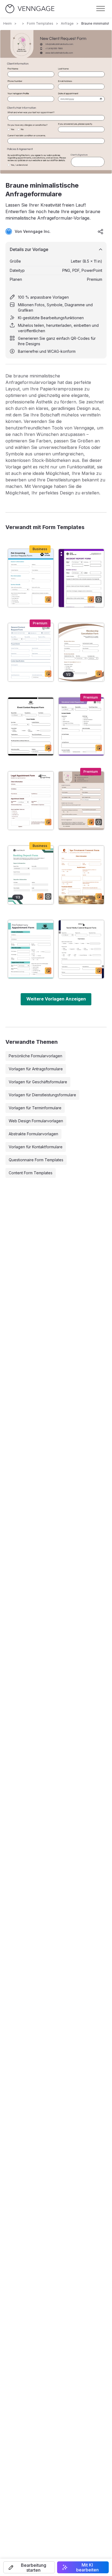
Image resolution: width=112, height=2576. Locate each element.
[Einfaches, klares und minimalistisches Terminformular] (31, 949)
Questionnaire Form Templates (36, 1160)
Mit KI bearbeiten (87, 2567)
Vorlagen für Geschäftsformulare (38, 1082)
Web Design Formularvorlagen (36, 1121)
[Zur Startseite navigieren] (30, 9)
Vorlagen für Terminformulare (35, 1108)
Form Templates (40, 23)
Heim (7, 23)
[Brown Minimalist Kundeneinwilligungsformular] (81, 875)
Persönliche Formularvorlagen (35, 1056)
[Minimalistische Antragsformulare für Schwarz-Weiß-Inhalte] (31, 726)
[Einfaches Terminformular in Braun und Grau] (31, 801)
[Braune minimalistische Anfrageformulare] (81, 801)
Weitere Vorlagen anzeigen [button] (56, 999)
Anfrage (67, 23)
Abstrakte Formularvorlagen (33, 1134)
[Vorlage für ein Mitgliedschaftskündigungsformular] (81, 652)
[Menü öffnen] (101, 9)
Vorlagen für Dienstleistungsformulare (42, 1095)
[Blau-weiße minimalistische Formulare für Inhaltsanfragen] (31, 652)
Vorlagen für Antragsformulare (36, 1069)
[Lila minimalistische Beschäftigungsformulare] (81, 578)
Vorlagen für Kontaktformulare (36, 1147)
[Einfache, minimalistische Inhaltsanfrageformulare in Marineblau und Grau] (81, 949)
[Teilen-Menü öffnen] (101, 231)
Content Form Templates (31, 1173)
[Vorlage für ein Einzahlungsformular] (31, 875)
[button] (29, 2567)
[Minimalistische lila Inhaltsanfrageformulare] (81, 726)
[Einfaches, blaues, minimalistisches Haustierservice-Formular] (31, 578)
